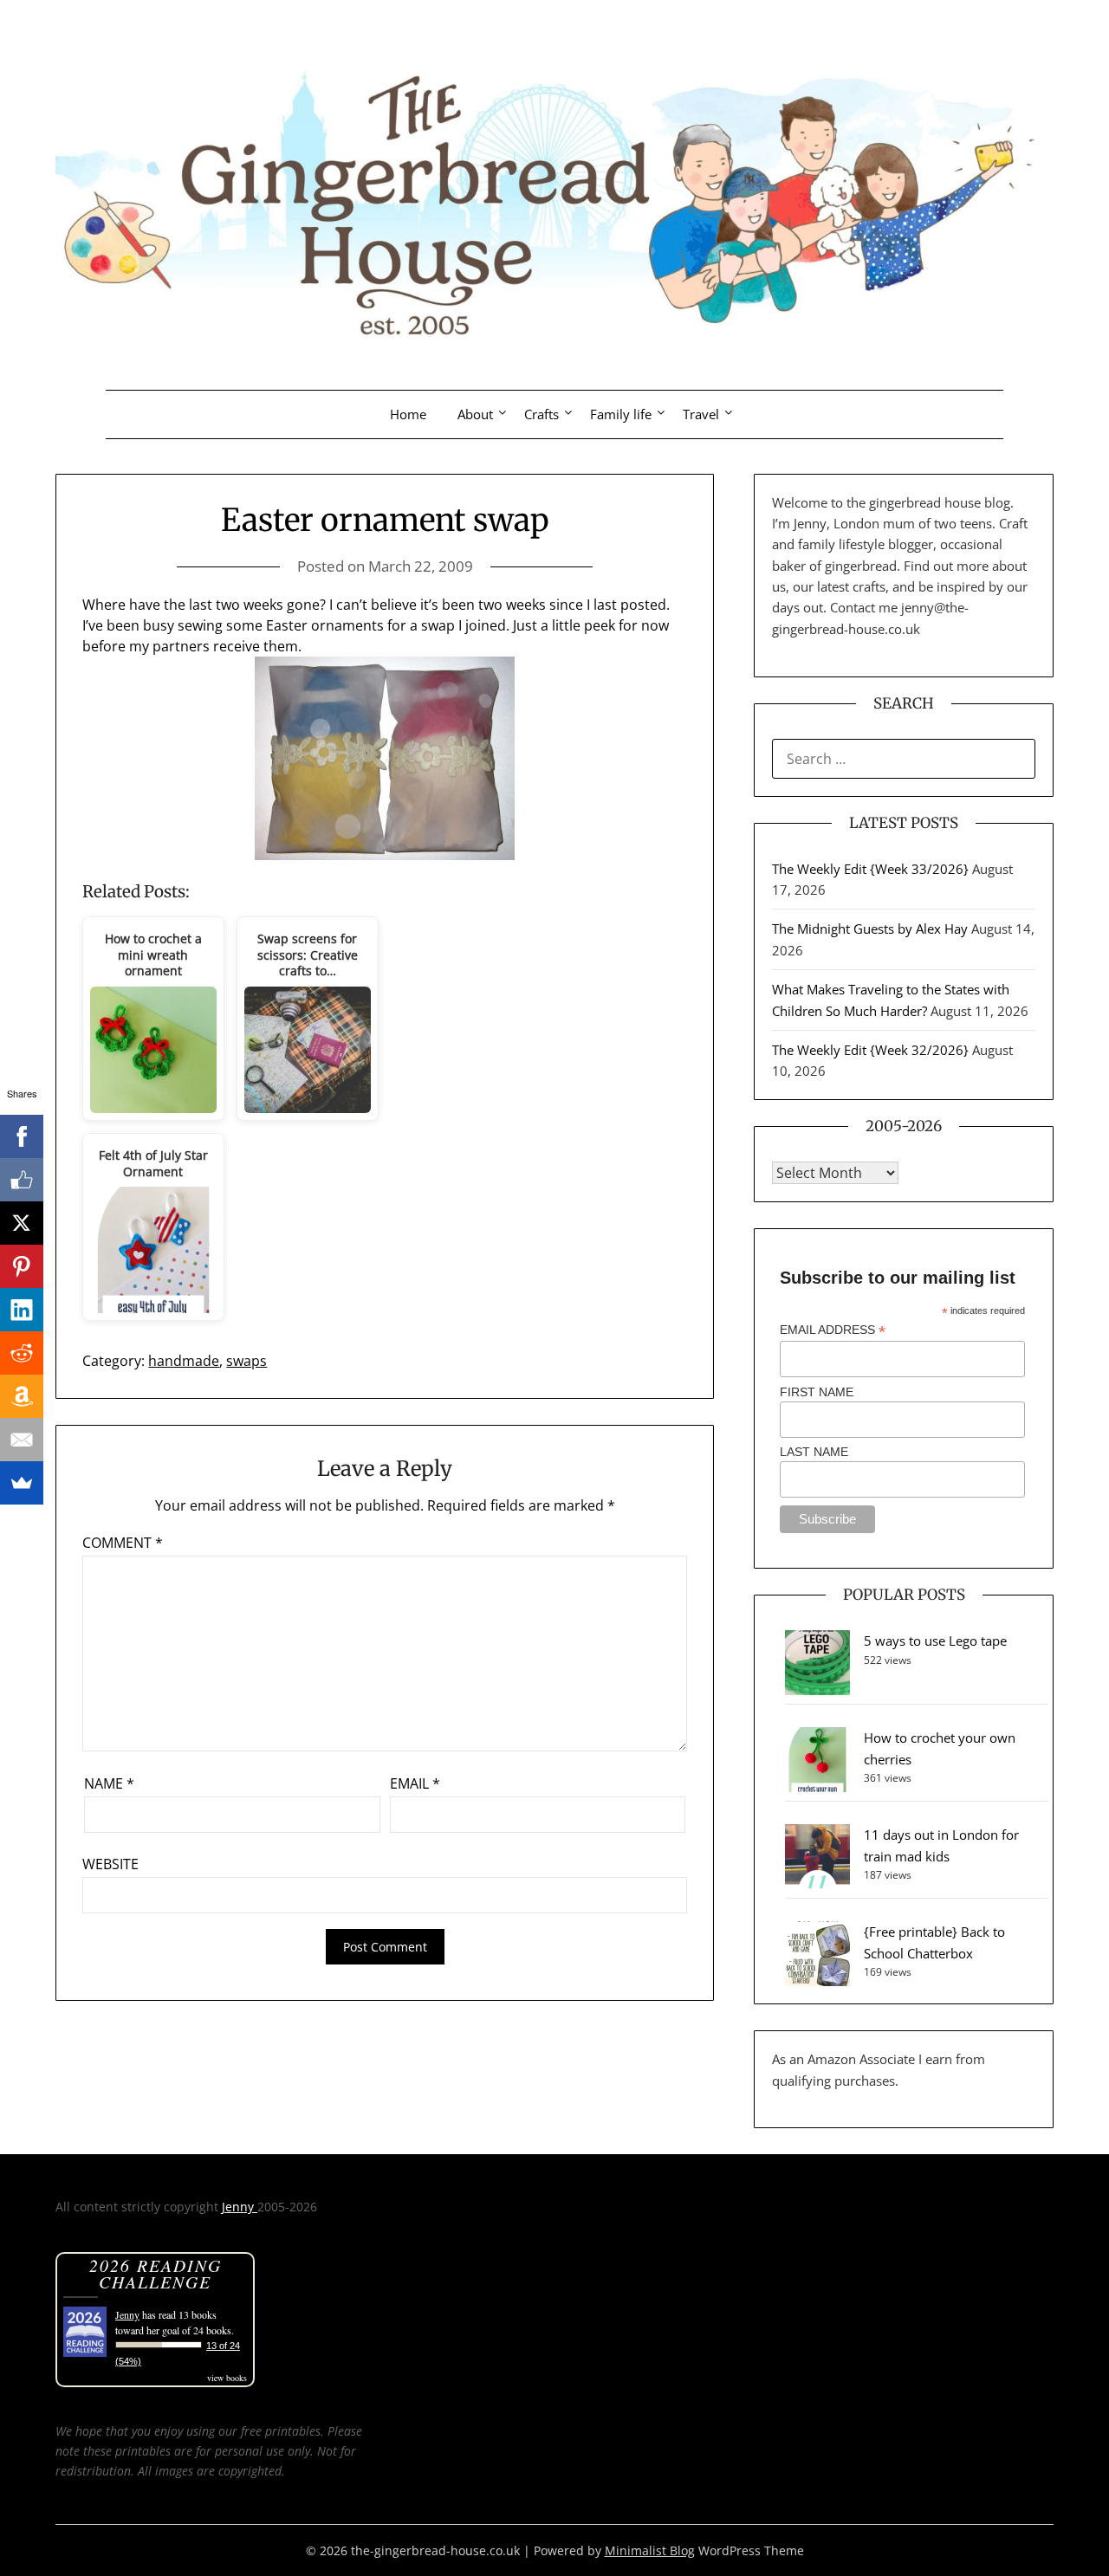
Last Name (814, 1452)
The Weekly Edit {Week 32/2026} (870, 1050)
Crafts (542, 414)
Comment (123, 1543)
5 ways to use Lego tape (935, 1641)
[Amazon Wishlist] (22, 1396)
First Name (817, 1392)
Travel (701, 414)
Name (109, 1783)
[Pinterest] (22, 1266)
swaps (246, 1361)
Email (415, 1783)
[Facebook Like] (22, 1180)
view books (227, 2378)
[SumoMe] (22, 1483)
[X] (22, 1223)
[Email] (22, 1440)
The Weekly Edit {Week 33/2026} (870, 869)
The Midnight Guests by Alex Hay (870, 929)
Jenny (240, 2207)
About (475, 414)
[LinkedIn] (22, 1310)
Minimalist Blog (650, 2550)
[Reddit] (22, 1353)
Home (408, 414)
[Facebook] (22, 1136)
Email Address (833, 1330)
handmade (184, 1361)
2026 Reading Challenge (156, 2273)
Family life (621, 414)
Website (110, 1864)
